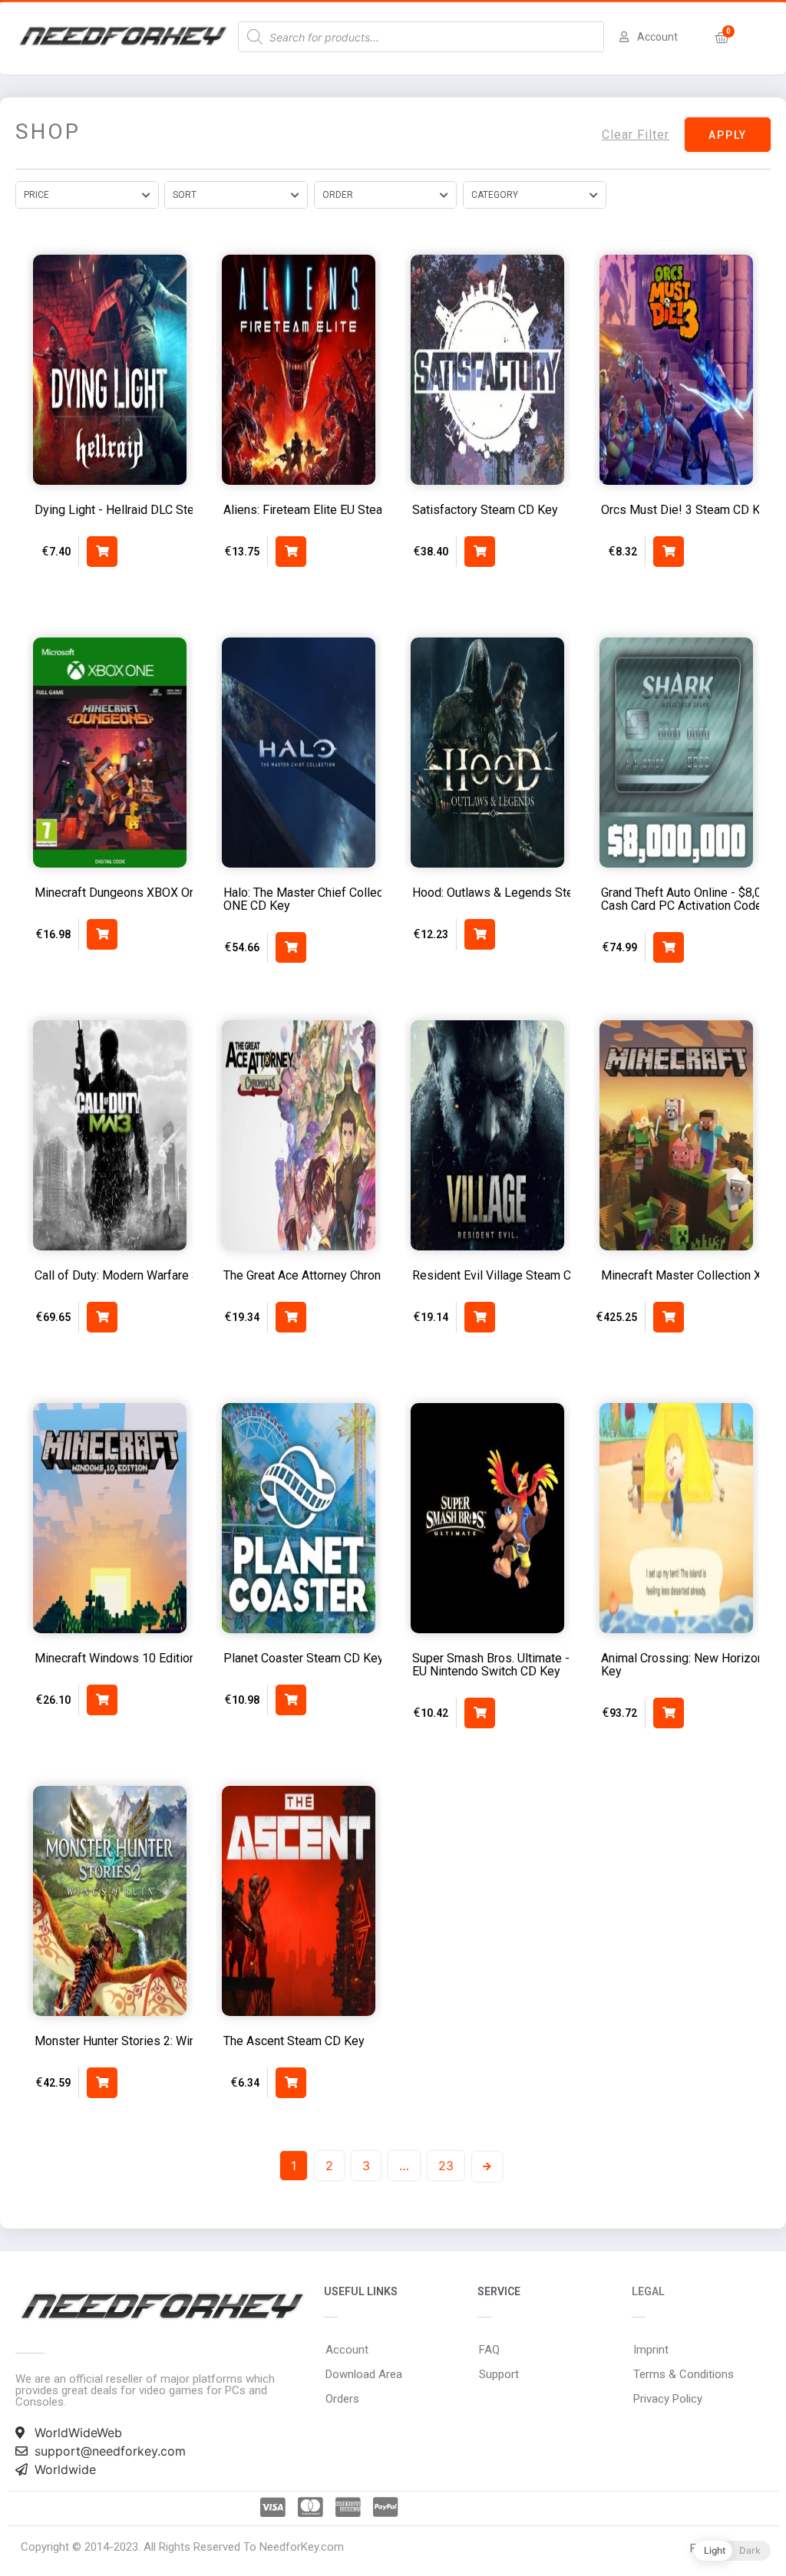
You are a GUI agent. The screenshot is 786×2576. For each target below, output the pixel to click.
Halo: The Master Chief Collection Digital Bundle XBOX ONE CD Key (369, 899)
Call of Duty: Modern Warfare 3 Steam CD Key (157, 1275)
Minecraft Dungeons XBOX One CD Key (140, 893)
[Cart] (722, 38)
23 (446, 2166)
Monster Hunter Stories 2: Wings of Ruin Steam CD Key (183, 2041)
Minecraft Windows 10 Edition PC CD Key (146, 1658)
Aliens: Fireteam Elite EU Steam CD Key (329, 510)
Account (347, 2350)
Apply (728, 135)
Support (499, 2374)
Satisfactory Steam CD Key (485, 510)
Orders (342, 2399)
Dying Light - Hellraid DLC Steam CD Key (144, 510)
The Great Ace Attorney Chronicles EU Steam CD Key (364, 1275)
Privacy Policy (668, 2399)
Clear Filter (636, 135)
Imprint (651, 2350)
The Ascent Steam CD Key (294, 2041)
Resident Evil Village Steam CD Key (508, 1275)
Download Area (364, 2374)
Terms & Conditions (684, 2374)
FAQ (489, 2350)
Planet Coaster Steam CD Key (304, 1658)
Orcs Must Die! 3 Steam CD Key (687, 510)
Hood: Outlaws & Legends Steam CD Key (522, 893)
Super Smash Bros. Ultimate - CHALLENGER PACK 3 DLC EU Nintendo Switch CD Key (565, 1665)
